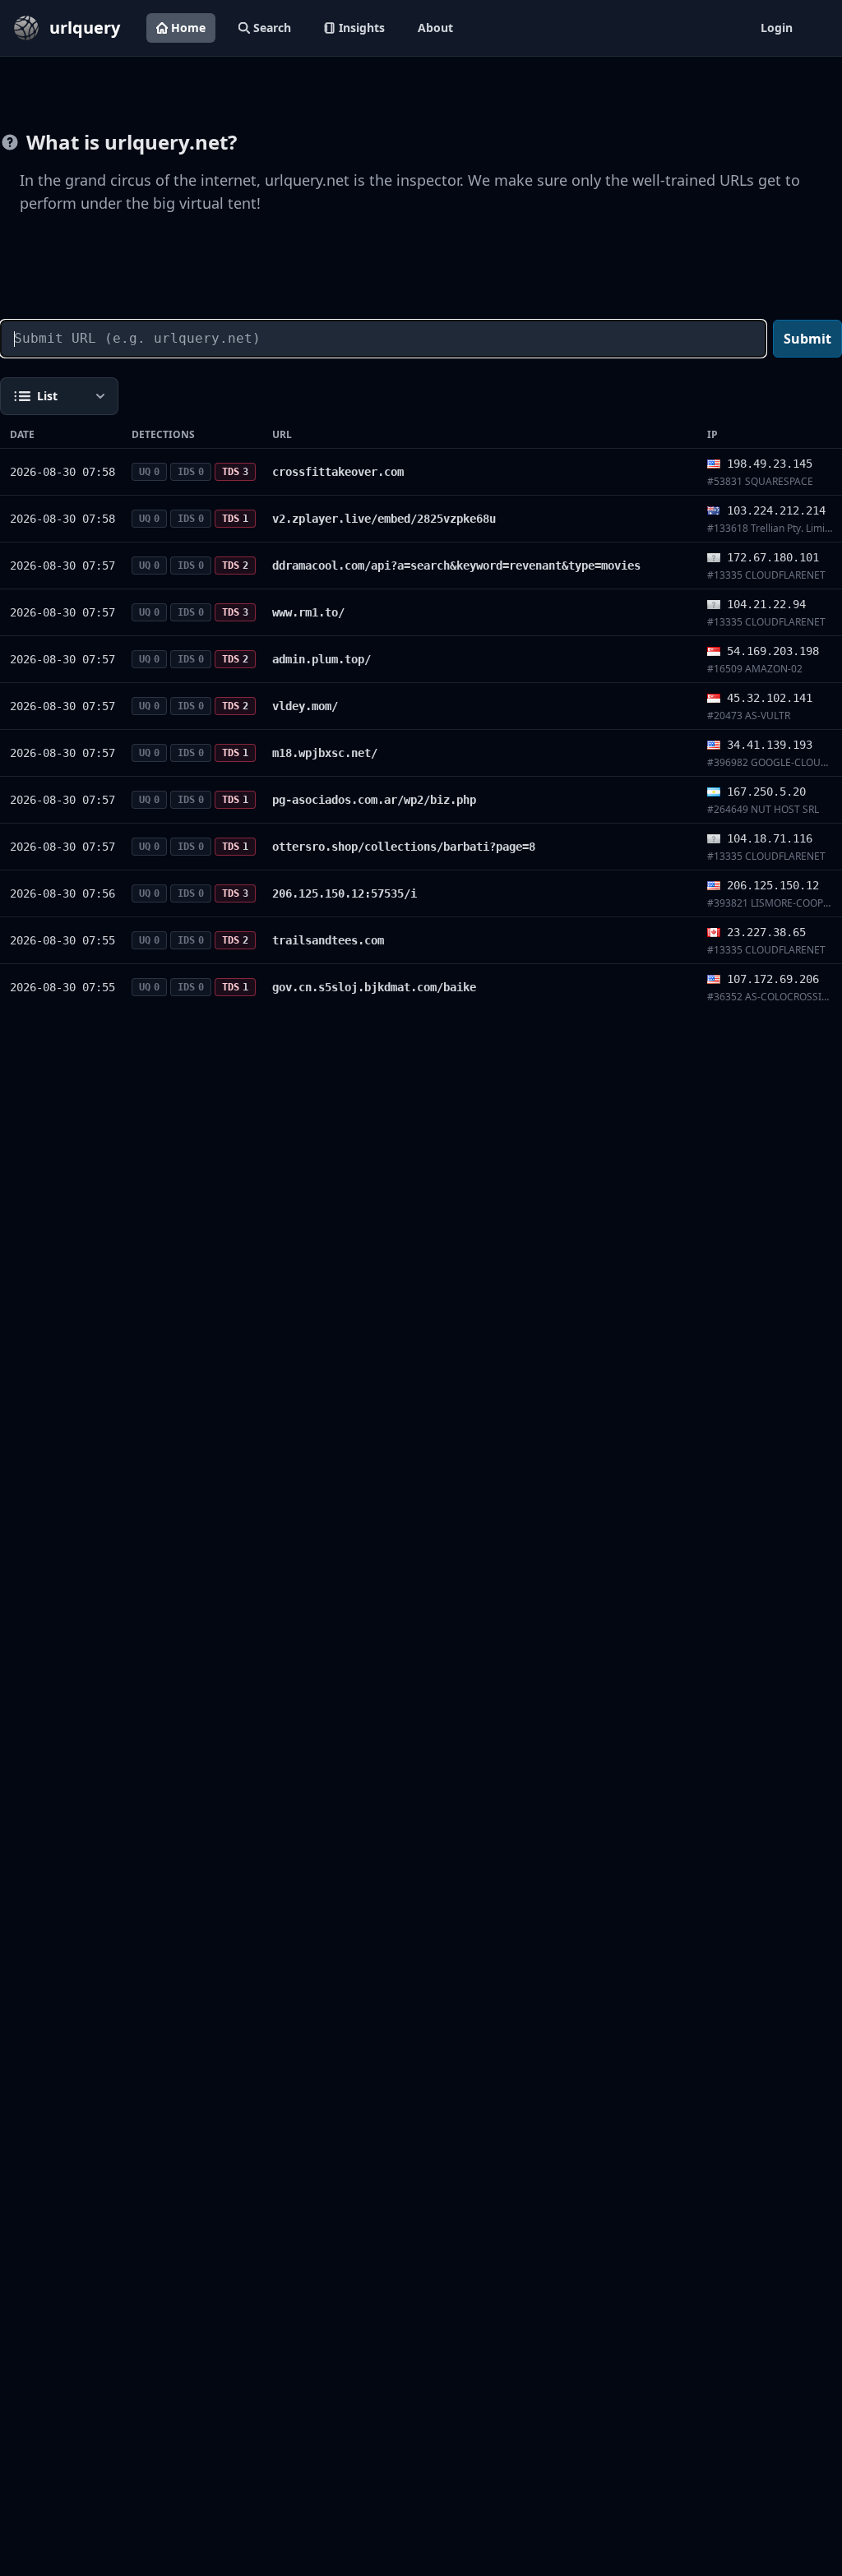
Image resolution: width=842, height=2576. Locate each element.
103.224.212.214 (776, 510)
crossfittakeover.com (338, 472)
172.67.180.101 (773, 557)
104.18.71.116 (770, 838)
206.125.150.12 (773, 885)
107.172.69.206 (773, 979)
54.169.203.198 (773, 651)
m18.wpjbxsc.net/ (325, 753)
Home (188, 28)
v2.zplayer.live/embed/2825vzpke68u (384, 519)
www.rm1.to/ (308, 612)
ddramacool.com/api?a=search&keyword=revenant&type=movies (456, 566)
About (435, 28)
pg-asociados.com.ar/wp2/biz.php (374, 800)
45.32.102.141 (770, 698)
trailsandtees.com (328, 940)
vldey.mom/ (305, 706)
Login (777, 28)
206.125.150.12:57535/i (345, 893)
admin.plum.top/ (322, 659)
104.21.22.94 (766, 604)
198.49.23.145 (770, 464)
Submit (807, 339)
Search (272, 28)
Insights (362, 28)
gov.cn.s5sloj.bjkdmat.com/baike (374, 987)
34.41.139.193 (770, 745)
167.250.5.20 (766, 792)
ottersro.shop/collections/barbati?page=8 (404, 847)
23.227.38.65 (766, 932)
